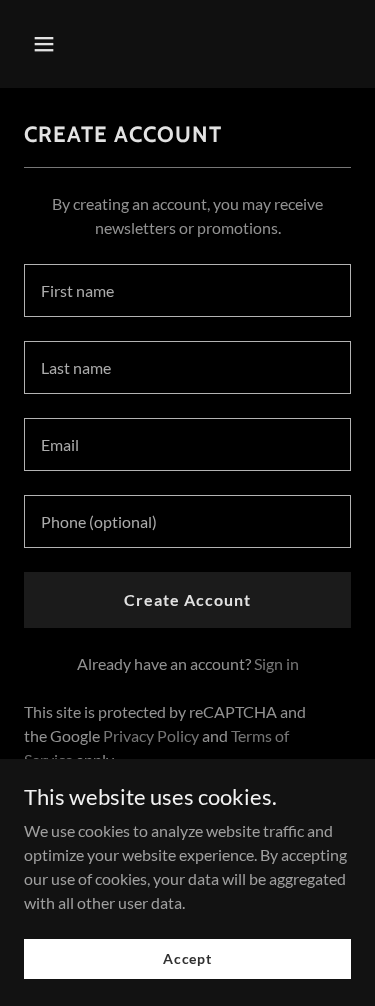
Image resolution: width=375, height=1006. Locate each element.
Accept (187, 958)
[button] (61, 44)
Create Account (187, 599)
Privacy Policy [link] (151, 735)
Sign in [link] (276, 663)
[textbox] (187, 290)
